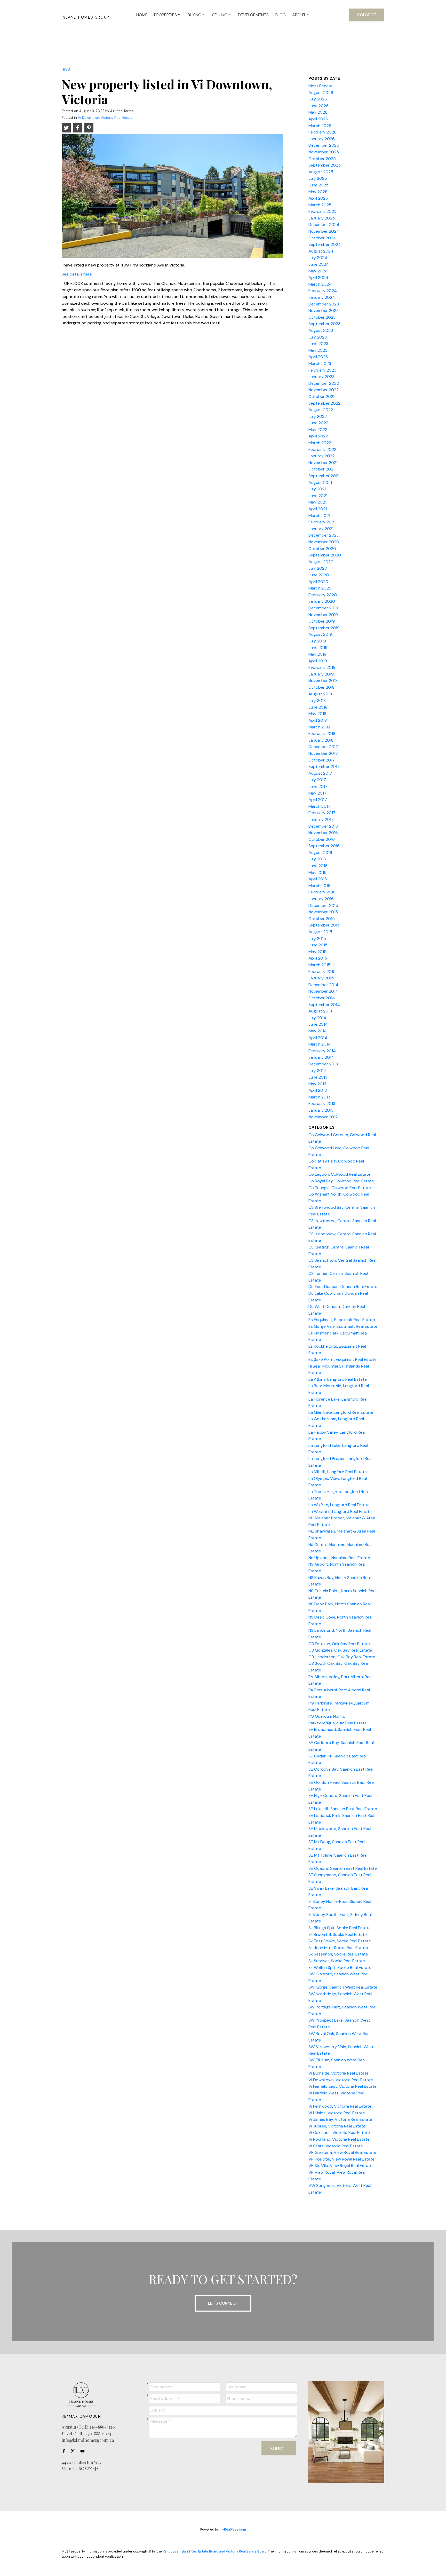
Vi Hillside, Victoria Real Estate (337, 2113)
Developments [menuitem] (253, 15)
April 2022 (318, 436)
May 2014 (318, 1031)
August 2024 (321, 251)
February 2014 (322, 1051)
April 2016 (318, 879)
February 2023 (322, 370)
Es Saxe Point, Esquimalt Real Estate (343, 1359)
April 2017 (318, 800)
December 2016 (323, 826)
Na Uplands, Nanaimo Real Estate (339, 1558)
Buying (194, 15)
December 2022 (324, 383)
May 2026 (318, 112)
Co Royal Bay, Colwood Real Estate (341, 1181)
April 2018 (318, 720)
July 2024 (318, 258)
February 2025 (322, 211)
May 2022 (318, 430)
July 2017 (317, 780)
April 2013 (318, 1090)
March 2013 (319, 1097)
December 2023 (324, 304)
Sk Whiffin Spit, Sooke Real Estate (340, 1968)
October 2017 (322, 760)
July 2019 (317, 641)
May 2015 (317, 952)
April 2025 (318, 198)
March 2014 (320, 1044)
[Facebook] (65, 2451)
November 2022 (324, 390)
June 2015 (318, 945)
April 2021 (318, 509)
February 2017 (322, 813)
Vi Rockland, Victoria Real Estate (339, 2139)
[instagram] (75, 2451)
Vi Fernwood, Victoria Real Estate (340, 2106)
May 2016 (317, 872)
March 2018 (319, 727)
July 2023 (318, 337)
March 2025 (320, 205)
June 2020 (319, 575)
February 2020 (323, 595)
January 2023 (321, 377)
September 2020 (325, 555)
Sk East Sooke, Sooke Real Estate (340, 1941)
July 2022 (318, 416)
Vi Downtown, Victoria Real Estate (105, 118)
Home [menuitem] (142, 15)
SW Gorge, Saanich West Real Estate (343, 1987)
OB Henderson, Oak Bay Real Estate (342, 1657)
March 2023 (320, 363)
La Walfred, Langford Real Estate (339, 1505)
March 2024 (320, 284)
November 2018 (323, 681)
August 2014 (320, 1011)
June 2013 (318, 1077)
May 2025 (318, 192)
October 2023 (322, 317)
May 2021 (317, 502)
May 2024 (318, 271)
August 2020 (321, 562)
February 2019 (322, 667)
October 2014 (322, 998)
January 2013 (321, 1110)
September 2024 (325, 244)
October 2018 (321, 687)
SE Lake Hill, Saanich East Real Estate (343, 1809)
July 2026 (318, 99)
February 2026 (322, 132)
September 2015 (324, 925)
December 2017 (323, 747)
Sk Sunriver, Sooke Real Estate (337, 1961)
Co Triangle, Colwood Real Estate (340, 1188)
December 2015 (323, 905)
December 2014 (323, 985)
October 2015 (322, 919)
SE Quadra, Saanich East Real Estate (343, 1868)
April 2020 (318, 582)
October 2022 (322, 396)
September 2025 (325, 165)
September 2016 (324, 846)
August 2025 (321, 172)
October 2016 (322, 839)
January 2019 (321, 674)
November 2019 (323, 615)
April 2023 (318, 357)
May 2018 (317, 714)
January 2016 (321, 899)
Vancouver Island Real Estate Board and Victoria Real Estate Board (215, 2551)
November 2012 (323, 1117)
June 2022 (318, 423)
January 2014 (321, 1057)
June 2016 (318, 866)
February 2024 (323, 291)
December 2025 (324, 145)
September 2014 (324, 1005)
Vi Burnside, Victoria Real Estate (339, 2073)
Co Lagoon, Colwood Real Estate (339, 1174)
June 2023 (318, 344)
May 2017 (317, 793)
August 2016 (320, 853)
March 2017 (319, 806)
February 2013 (322, 1104)
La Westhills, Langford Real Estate (340, 1511)
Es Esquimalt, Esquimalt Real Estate (342, 1320)
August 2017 (320, 773)
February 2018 (322, 733)
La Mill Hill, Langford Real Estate (338, 1472)
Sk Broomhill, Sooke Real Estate (338, 1934)
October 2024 (322, 238)
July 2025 (318, 178)
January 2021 (321, 529)
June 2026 (318, 106)
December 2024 (324, 225)
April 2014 (318, 1038)
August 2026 (321, 93)
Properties (165, 15)
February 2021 (322, 522)
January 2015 (321, 978)
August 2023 (321, 330)
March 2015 (319, 965)
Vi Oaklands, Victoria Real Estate (339, 2133)
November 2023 (324, 311)
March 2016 (319, 886)
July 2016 (317, 859)
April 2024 (318, 277)
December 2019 (323, 608)
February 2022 (322, 449)
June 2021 (318, 496)
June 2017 (318, 786)
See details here (77, 274)
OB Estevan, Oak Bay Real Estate (339, 1644)
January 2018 (321, 740)
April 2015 (318, 958)
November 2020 (324, 542)
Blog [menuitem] (281, 15)
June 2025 (318, 185)
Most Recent (321, 86)
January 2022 (321, 456)
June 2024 (319, 264)
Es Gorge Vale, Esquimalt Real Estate (343, 1326)
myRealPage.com (233, 2529)
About (299, 15)
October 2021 (321, 469)
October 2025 (322, 159)
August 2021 (320, 482)
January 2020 (322, 601)
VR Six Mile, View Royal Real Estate (340, 2166)
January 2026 (322, 139)
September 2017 (324, 767)
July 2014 (317, 1018)
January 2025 (322, 218)
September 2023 (324, 324)
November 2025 (324, 152)
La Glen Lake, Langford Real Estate (341, 1412)
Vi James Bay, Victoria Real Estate (340, 2119)
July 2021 (317, 489)
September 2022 (324, 403)
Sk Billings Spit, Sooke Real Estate (340, 1928)
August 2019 (320, 634)
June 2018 (318, 707)
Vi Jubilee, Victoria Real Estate (337, 2126)
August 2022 (321, 410)
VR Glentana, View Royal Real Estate (342, 2152)
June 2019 (318, 647)
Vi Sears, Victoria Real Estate (336, 2146)
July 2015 (317, 938)
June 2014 (318, 1024)
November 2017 (323, 753)
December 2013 (323, 1064)
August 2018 (320, 694)
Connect (367, 15)
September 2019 (324, 628)
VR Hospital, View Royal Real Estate (341, 2159)
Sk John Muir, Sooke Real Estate (338, 1948)
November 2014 (323, 991)
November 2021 (323, 463)
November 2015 (323, 912)
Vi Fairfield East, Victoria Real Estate (343, 2086)
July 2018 (317, 700)
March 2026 (320, 126)
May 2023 (318, 350)
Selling (220, 15)
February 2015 (322, 972)
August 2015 (320, 932)
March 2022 (320, 443)
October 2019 (322, 621)
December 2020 (324, 535)
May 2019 (317, 654)
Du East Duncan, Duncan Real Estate (343, 1287)
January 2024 (322, 297)
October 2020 (322, 549)
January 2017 (321, 819)
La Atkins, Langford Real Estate (338, 1379)
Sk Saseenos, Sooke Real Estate (338, 1954)
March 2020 (320, 588)
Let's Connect (223, 2303)
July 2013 (317, 1070)
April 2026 (318, 119)
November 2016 (323, 833)
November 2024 (324, 231)
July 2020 (318, 568)
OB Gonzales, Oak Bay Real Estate (340, 1650)
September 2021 (324, 476)
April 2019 (318, 661)
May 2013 (317, 1084)
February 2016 (322, 892)
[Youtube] (84, 2451)
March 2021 (319, 516)
